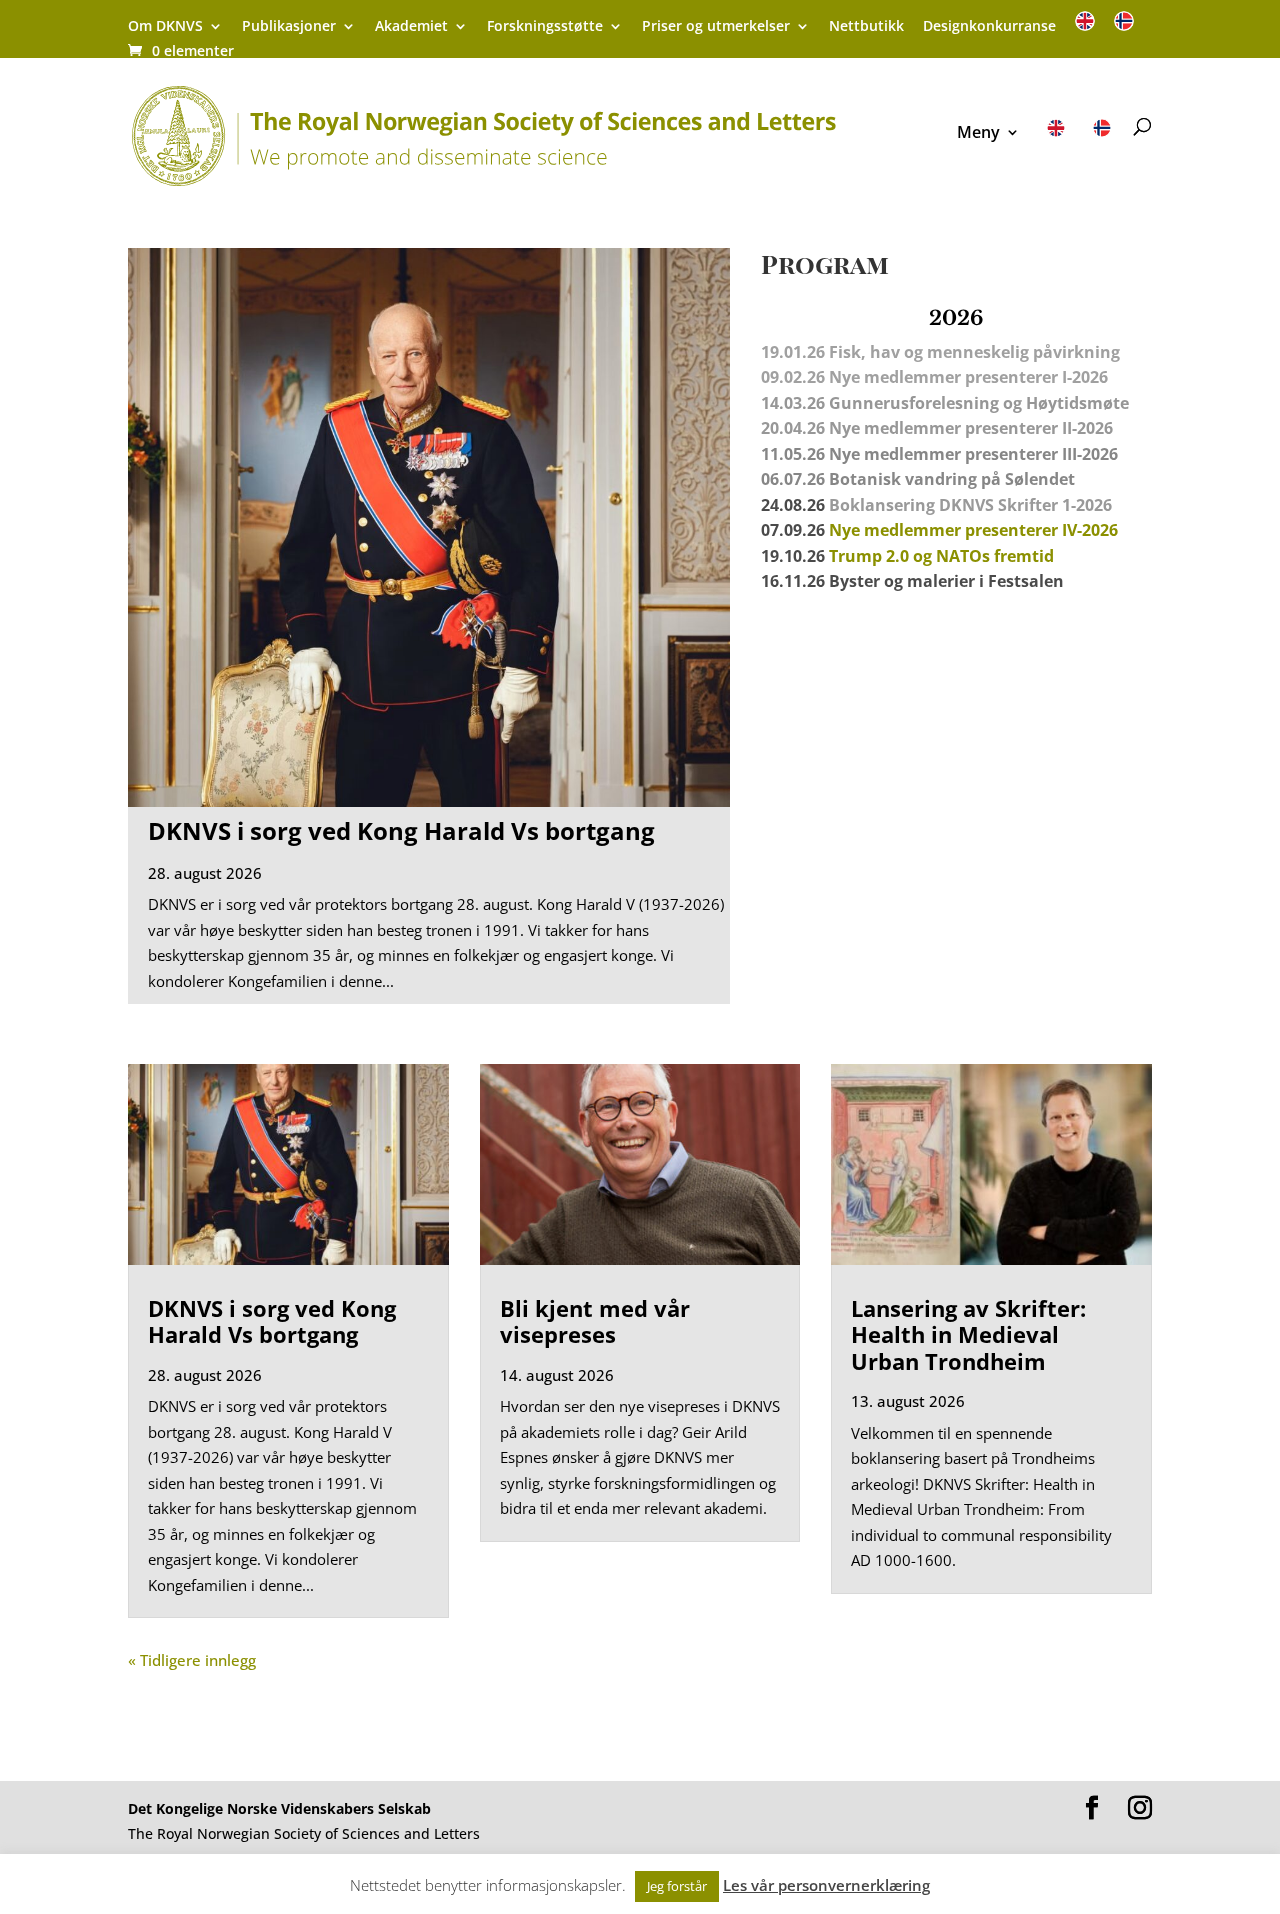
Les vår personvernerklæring (826, 1885)
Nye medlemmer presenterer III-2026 (973, 454)
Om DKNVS (165, 27)
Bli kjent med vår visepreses (595, 1321)
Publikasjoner (289, 27)
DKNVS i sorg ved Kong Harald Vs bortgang (401, 830)
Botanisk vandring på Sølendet (954, 479)
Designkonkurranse (989, 27)
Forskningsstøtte (545, 27)
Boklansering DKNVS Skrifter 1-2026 (970, 505)
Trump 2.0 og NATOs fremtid (941, 556)
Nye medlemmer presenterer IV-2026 (973, 530)
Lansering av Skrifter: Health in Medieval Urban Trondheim (968, 1334)
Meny (978, 134)
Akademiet (411, 27)
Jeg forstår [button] (677, 1886)
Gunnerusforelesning (914, 403)
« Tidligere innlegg (192, 1660)
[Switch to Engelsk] (1085, 27)
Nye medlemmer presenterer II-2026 (971, 428)
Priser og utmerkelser (716, 27)
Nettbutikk (866, 27)
